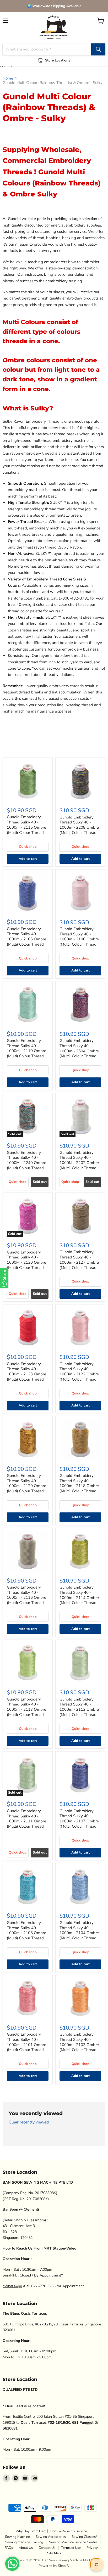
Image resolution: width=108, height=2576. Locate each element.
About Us (26, 2548)
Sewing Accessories (51, 2537)
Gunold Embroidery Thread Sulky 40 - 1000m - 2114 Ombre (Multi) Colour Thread (79, 1595)
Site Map (54, 2553)
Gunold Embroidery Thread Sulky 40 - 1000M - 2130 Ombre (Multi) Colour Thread (26, 1260)
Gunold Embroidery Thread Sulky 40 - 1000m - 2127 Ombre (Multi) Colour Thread (79, 1260)
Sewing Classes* (84, 2537)
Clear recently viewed (29, 2122)
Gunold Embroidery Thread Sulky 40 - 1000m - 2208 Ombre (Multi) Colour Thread (79, 825)
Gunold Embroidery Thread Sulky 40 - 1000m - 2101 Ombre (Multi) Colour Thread (26, 2042)
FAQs (9, 2548)
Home (8, 78)
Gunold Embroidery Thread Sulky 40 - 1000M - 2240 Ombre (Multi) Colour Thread (26, 1160)
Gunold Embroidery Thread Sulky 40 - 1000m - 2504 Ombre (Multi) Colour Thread (79, 1048)
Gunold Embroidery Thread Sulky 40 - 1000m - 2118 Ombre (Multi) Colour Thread (79, 1483)
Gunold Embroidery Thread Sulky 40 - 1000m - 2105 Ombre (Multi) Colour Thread (26, 1930)
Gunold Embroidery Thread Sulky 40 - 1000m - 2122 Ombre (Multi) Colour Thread (79, 1372)
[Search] (98, 49)
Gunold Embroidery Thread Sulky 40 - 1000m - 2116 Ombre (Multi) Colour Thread (26, 1595)
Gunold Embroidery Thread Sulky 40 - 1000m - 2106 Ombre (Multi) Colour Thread (26, 937)
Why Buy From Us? (30, 2531)
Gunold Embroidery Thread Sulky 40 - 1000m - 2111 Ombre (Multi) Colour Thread (26, 1819)
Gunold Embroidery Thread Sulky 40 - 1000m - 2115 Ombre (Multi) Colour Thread (26, 825)
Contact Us (47, 2548)
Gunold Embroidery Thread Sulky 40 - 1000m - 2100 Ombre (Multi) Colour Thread (79, 937)
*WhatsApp (12, 2286)
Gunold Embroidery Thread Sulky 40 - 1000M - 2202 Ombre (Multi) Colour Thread (79, 1160)
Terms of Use (71, 2548)
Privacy (92, 2548)
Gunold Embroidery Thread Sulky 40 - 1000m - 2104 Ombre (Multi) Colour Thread (79, 1930)
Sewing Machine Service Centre (73, 2542)
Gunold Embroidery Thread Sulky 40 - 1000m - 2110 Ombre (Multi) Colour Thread (26, 1048)
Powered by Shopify (54, 2566)
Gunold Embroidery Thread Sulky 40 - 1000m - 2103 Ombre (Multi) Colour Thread (79, 2042)
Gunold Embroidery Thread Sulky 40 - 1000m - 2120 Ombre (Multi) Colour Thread (26, 1483)
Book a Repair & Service (69, 2531)
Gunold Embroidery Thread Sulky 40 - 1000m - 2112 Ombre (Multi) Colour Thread (79, 1707)
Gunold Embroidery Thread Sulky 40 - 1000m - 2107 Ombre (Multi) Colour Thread (79, 1819)
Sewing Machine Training (24, 2542)
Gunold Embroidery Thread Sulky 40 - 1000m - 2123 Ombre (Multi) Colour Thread (26, 1372)
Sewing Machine (17, 2537)
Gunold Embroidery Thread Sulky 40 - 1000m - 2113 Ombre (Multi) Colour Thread (26, 1707)
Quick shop (28, 847)
